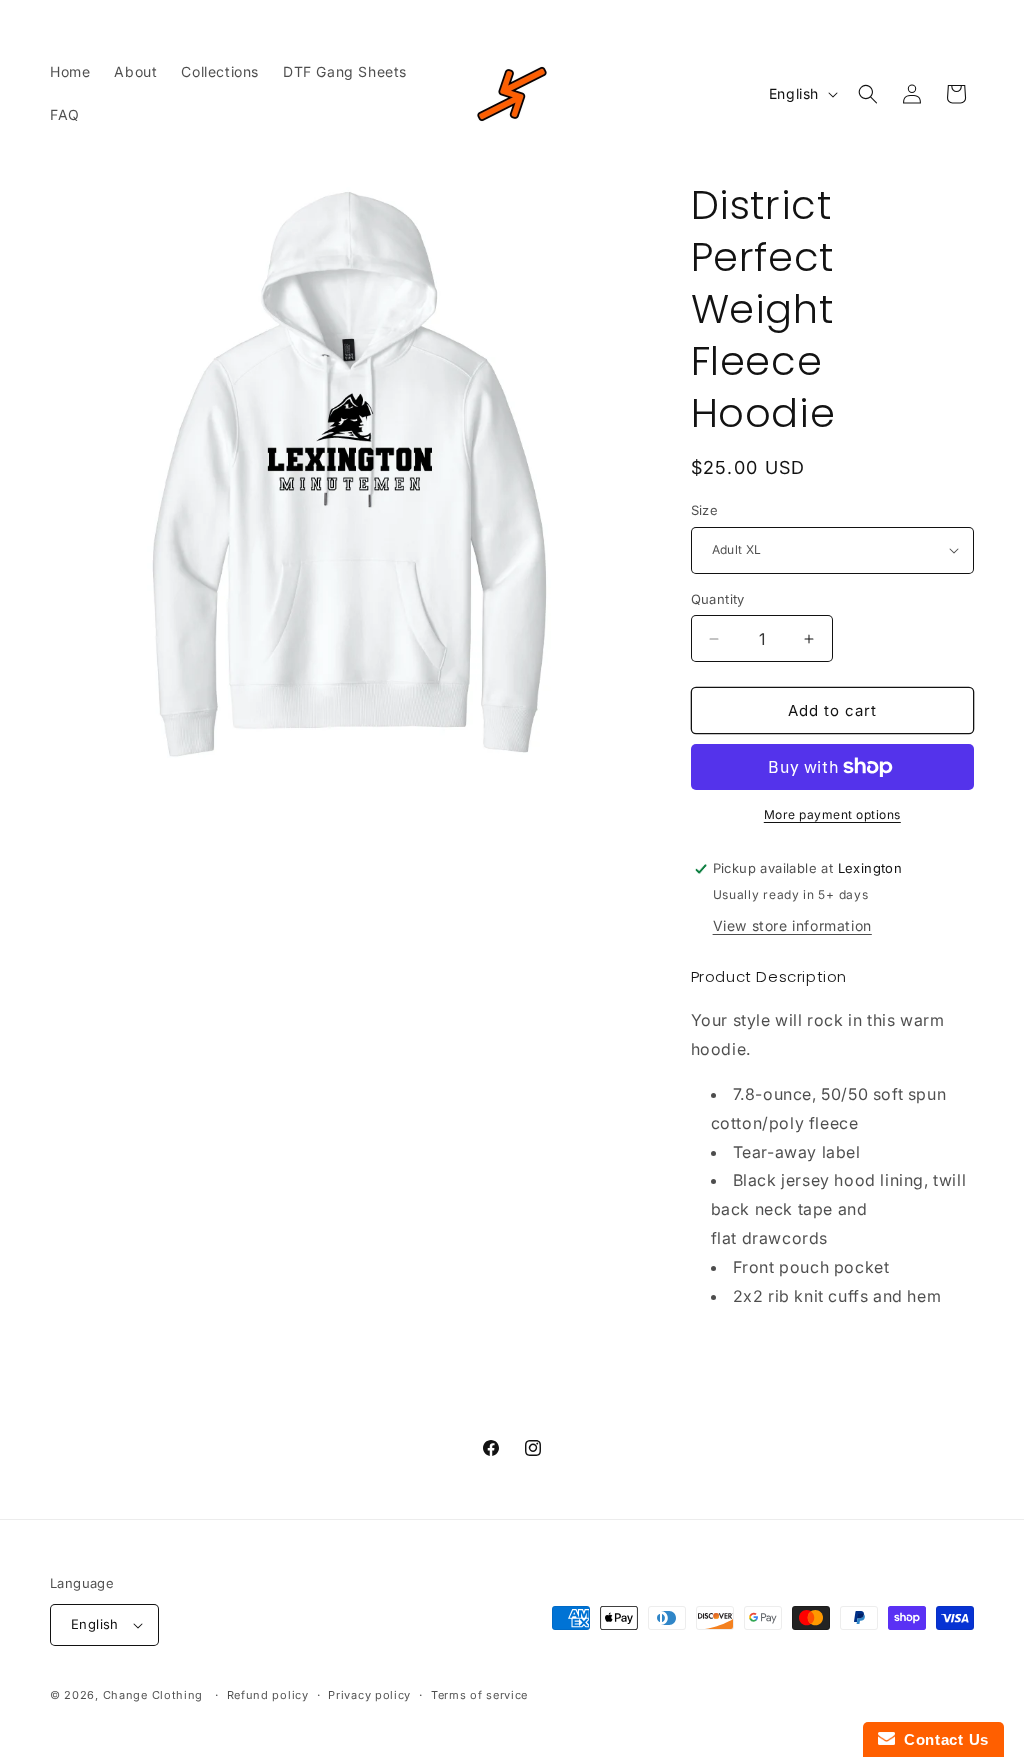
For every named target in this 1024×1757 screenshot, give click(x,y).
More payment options (832, 814)
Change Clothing (153, 1695)
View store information (792, 925)
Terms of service (479, 1695)
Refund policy (268, 1695)
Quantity (718, 599)
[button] (868, 94)
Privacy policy (369, 1695)
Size (705, 510)
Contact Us (942, 1739)
